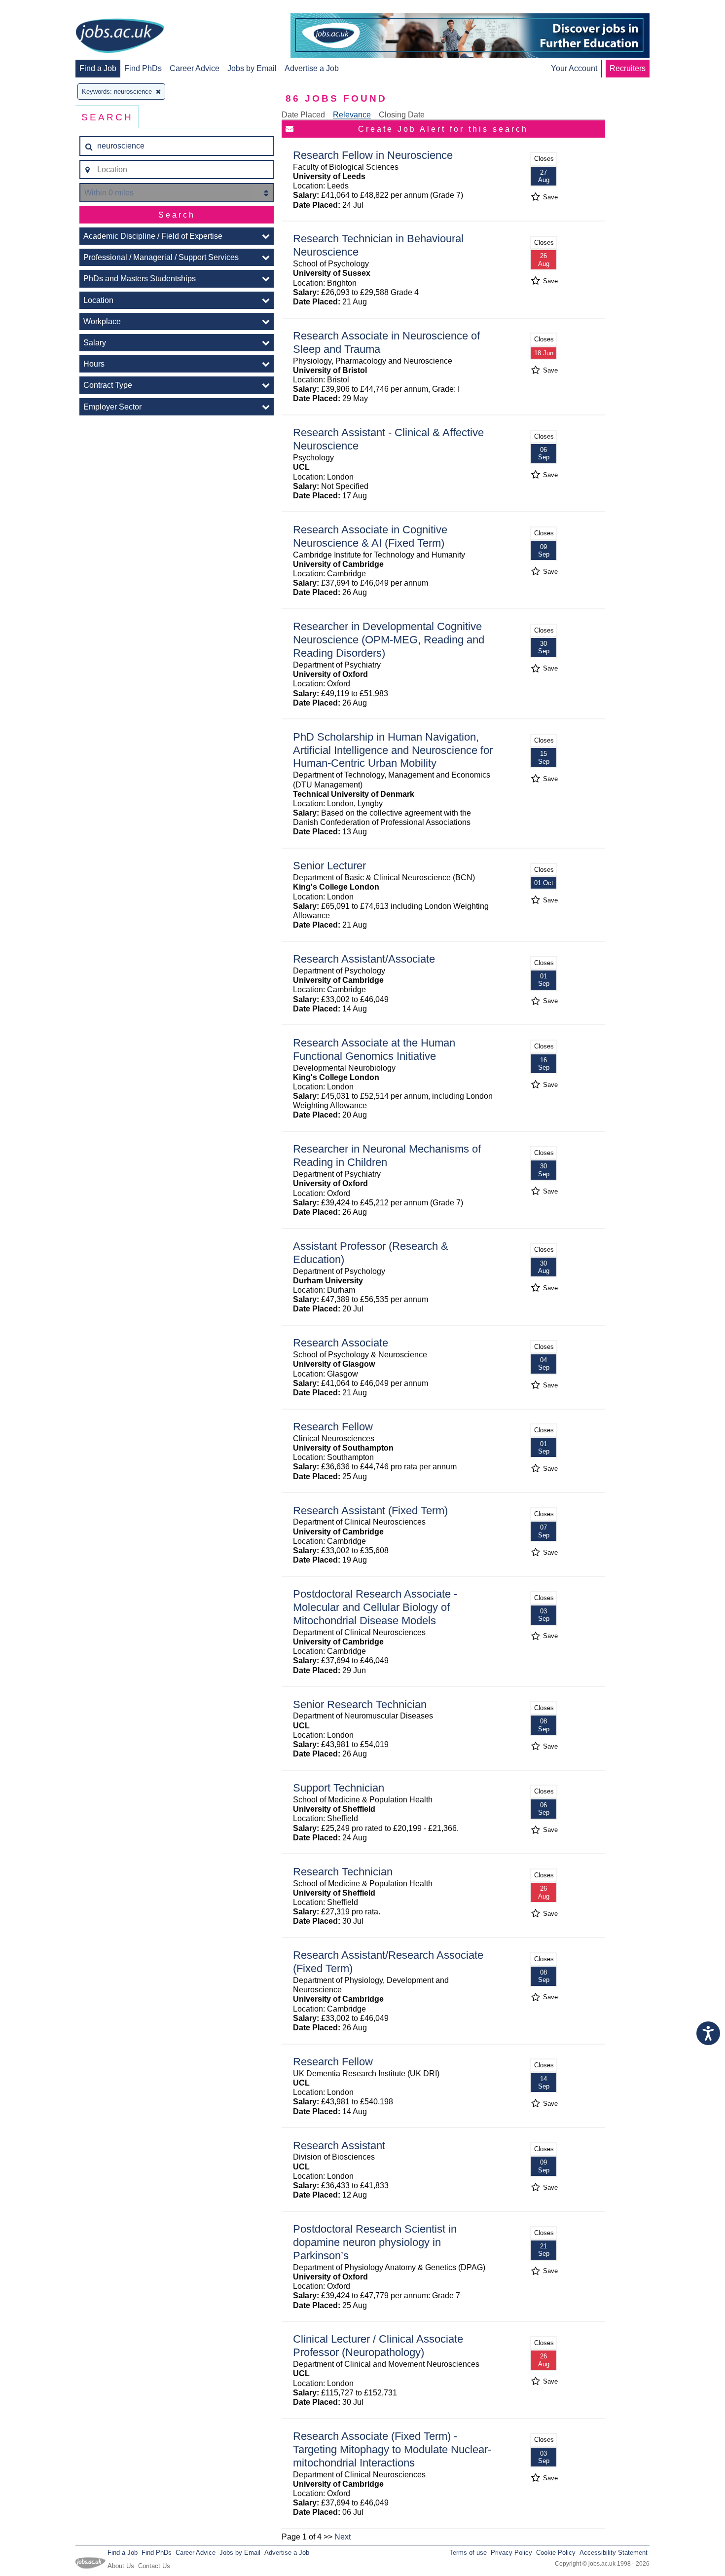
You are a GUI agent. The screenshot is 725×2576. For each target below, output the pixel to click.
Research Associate (341, 1343)
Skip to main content (39, 9)
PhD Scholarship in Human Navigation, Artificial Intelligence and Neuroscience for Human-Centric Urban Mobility (393, 750)
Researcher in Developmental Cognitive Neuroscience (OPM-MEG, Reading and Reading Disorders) (389, 640)
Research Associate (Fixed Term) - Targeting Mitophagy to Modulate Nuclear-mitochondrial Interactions (392, 2449)
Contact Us (154, 2566)
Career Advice (195, 68)
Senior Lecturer (329, 866)
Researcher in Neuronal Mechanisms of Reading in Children (387, 1156)
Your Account (574, 68)
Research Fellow (333, 1427)
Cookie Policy (556, 2553)
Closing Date (402, 115)
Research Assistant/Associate (364, 959)
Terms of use (468, 2553)
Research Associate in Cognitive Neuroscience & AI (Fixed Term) (370, 536)
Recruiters (628, 68)
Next (343, 2537)
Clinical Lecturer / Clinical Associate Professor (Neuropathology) (378, 2346)
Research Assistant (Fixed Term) (370, 1511)
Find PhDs (143, 68)
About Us (121, 2566)
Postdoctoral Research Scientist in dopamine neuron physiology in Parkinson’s (375, 2242)
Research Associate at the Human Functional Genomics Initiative (374, 1049)
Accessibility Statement (614, 2553)
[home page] (120, 37)
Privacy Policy (511, 2553)
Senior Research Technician (360, 1704)
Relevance (352, 115)
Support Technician (339, 1788)
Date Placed (303, 115)
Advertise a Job (312, 68)
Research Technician (343, 1872)
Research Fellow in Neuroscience (373, 155)
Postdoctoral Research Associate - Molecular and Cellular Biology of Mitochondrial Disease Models (375, 1607)
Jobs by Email (252, 68)
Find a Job (98, 68)
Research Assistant (339, 2146)
